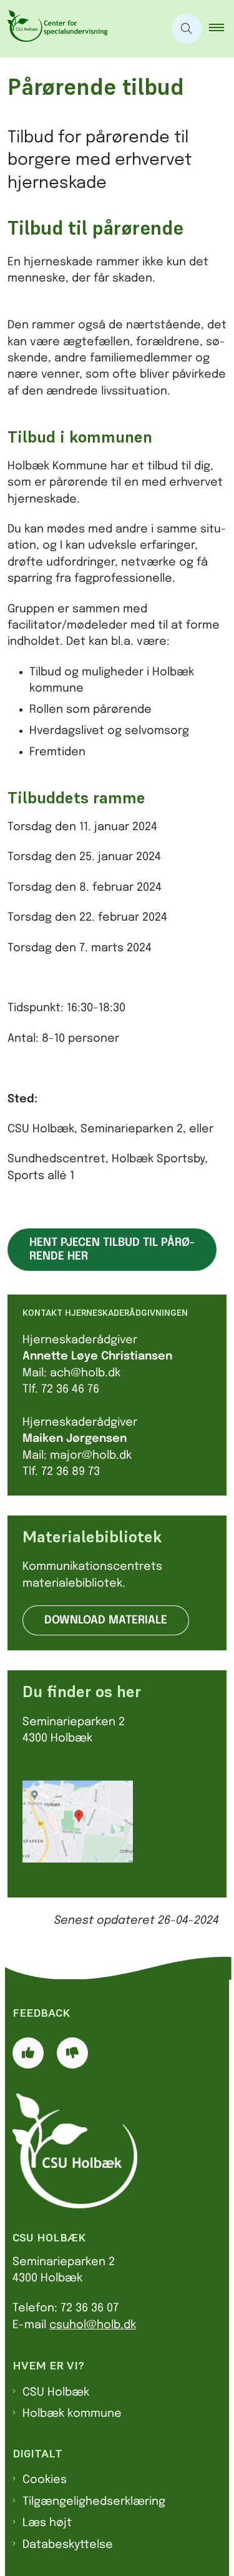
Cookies (45, 2480)
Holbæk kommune (72, 2414)
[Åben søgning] (187, 29)
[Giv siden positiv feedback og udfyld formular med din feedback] (28, 2053)
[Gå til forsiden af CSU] (82, 29)
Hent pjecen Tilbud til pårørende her (112, 1250)
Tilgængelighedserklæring (94, 2502)
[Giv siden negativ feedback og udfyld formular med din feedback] (72, 2053)
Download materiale (106, 1620)
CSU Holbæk (56, 2392)
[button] (222, 29)
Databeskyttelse (68, 2545)
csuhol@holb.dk (93, 2325)
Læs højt (47, 2523)
